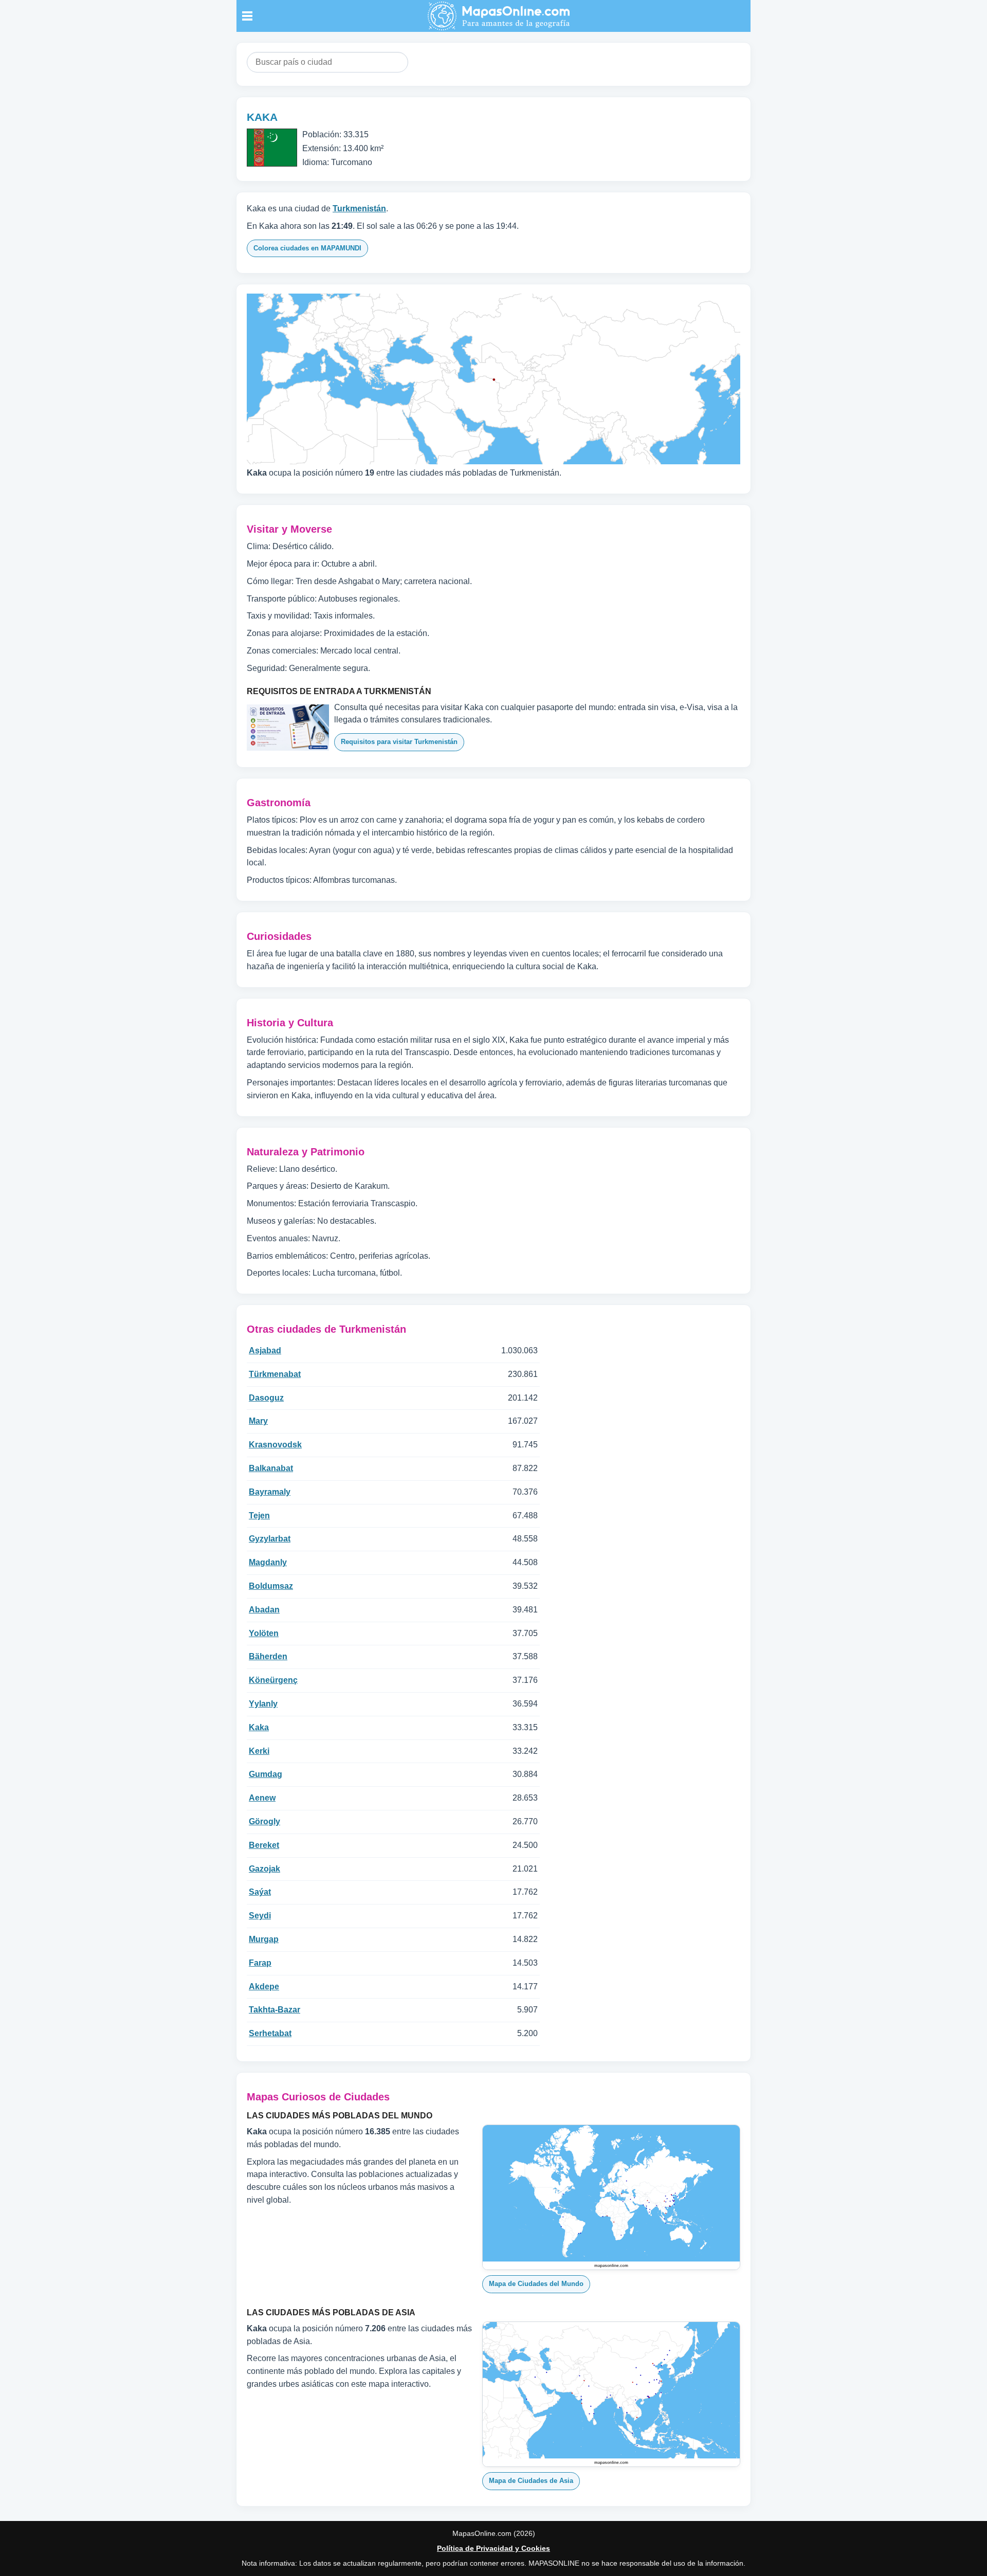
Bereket (264, 1845)
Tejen (259, 1516)
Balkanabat (271, 1468)
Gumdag (266, 1774)
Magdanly (268, 1562)
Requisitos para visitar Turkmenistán (399, 742)
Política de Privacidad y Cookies (493, 2548)
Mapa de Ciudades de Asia (531, 2481)
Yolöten (264, 1633)
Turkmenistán (359, 208)
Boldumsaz (271, 1586)
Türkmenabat (275, 1374)
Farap (260, 1963)
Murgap (264, 1939)
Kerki (259, 1751)
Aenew (262, 1798)
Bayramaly (270, 1492)
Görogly (264, 1821)
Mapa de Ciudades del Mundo (536, 2284)
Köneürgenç (273, 1680)
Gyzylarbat (270, 1539)
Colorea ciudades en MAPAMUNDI (307, 248)
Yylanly (263, 1704)
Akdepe (264, 1987)
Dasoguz (266, 1398)
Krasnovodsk (275, 1445)
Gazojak (264, 1869)
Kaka (259, 1727)
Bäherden (268, 1656)
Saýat (260, 1892)
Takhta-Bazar (275, 2010)
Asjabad (265, 1350)
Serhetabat (270, 2033)
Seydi (260, 1916)
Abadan (264, 1610)
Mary (258, 1421)
